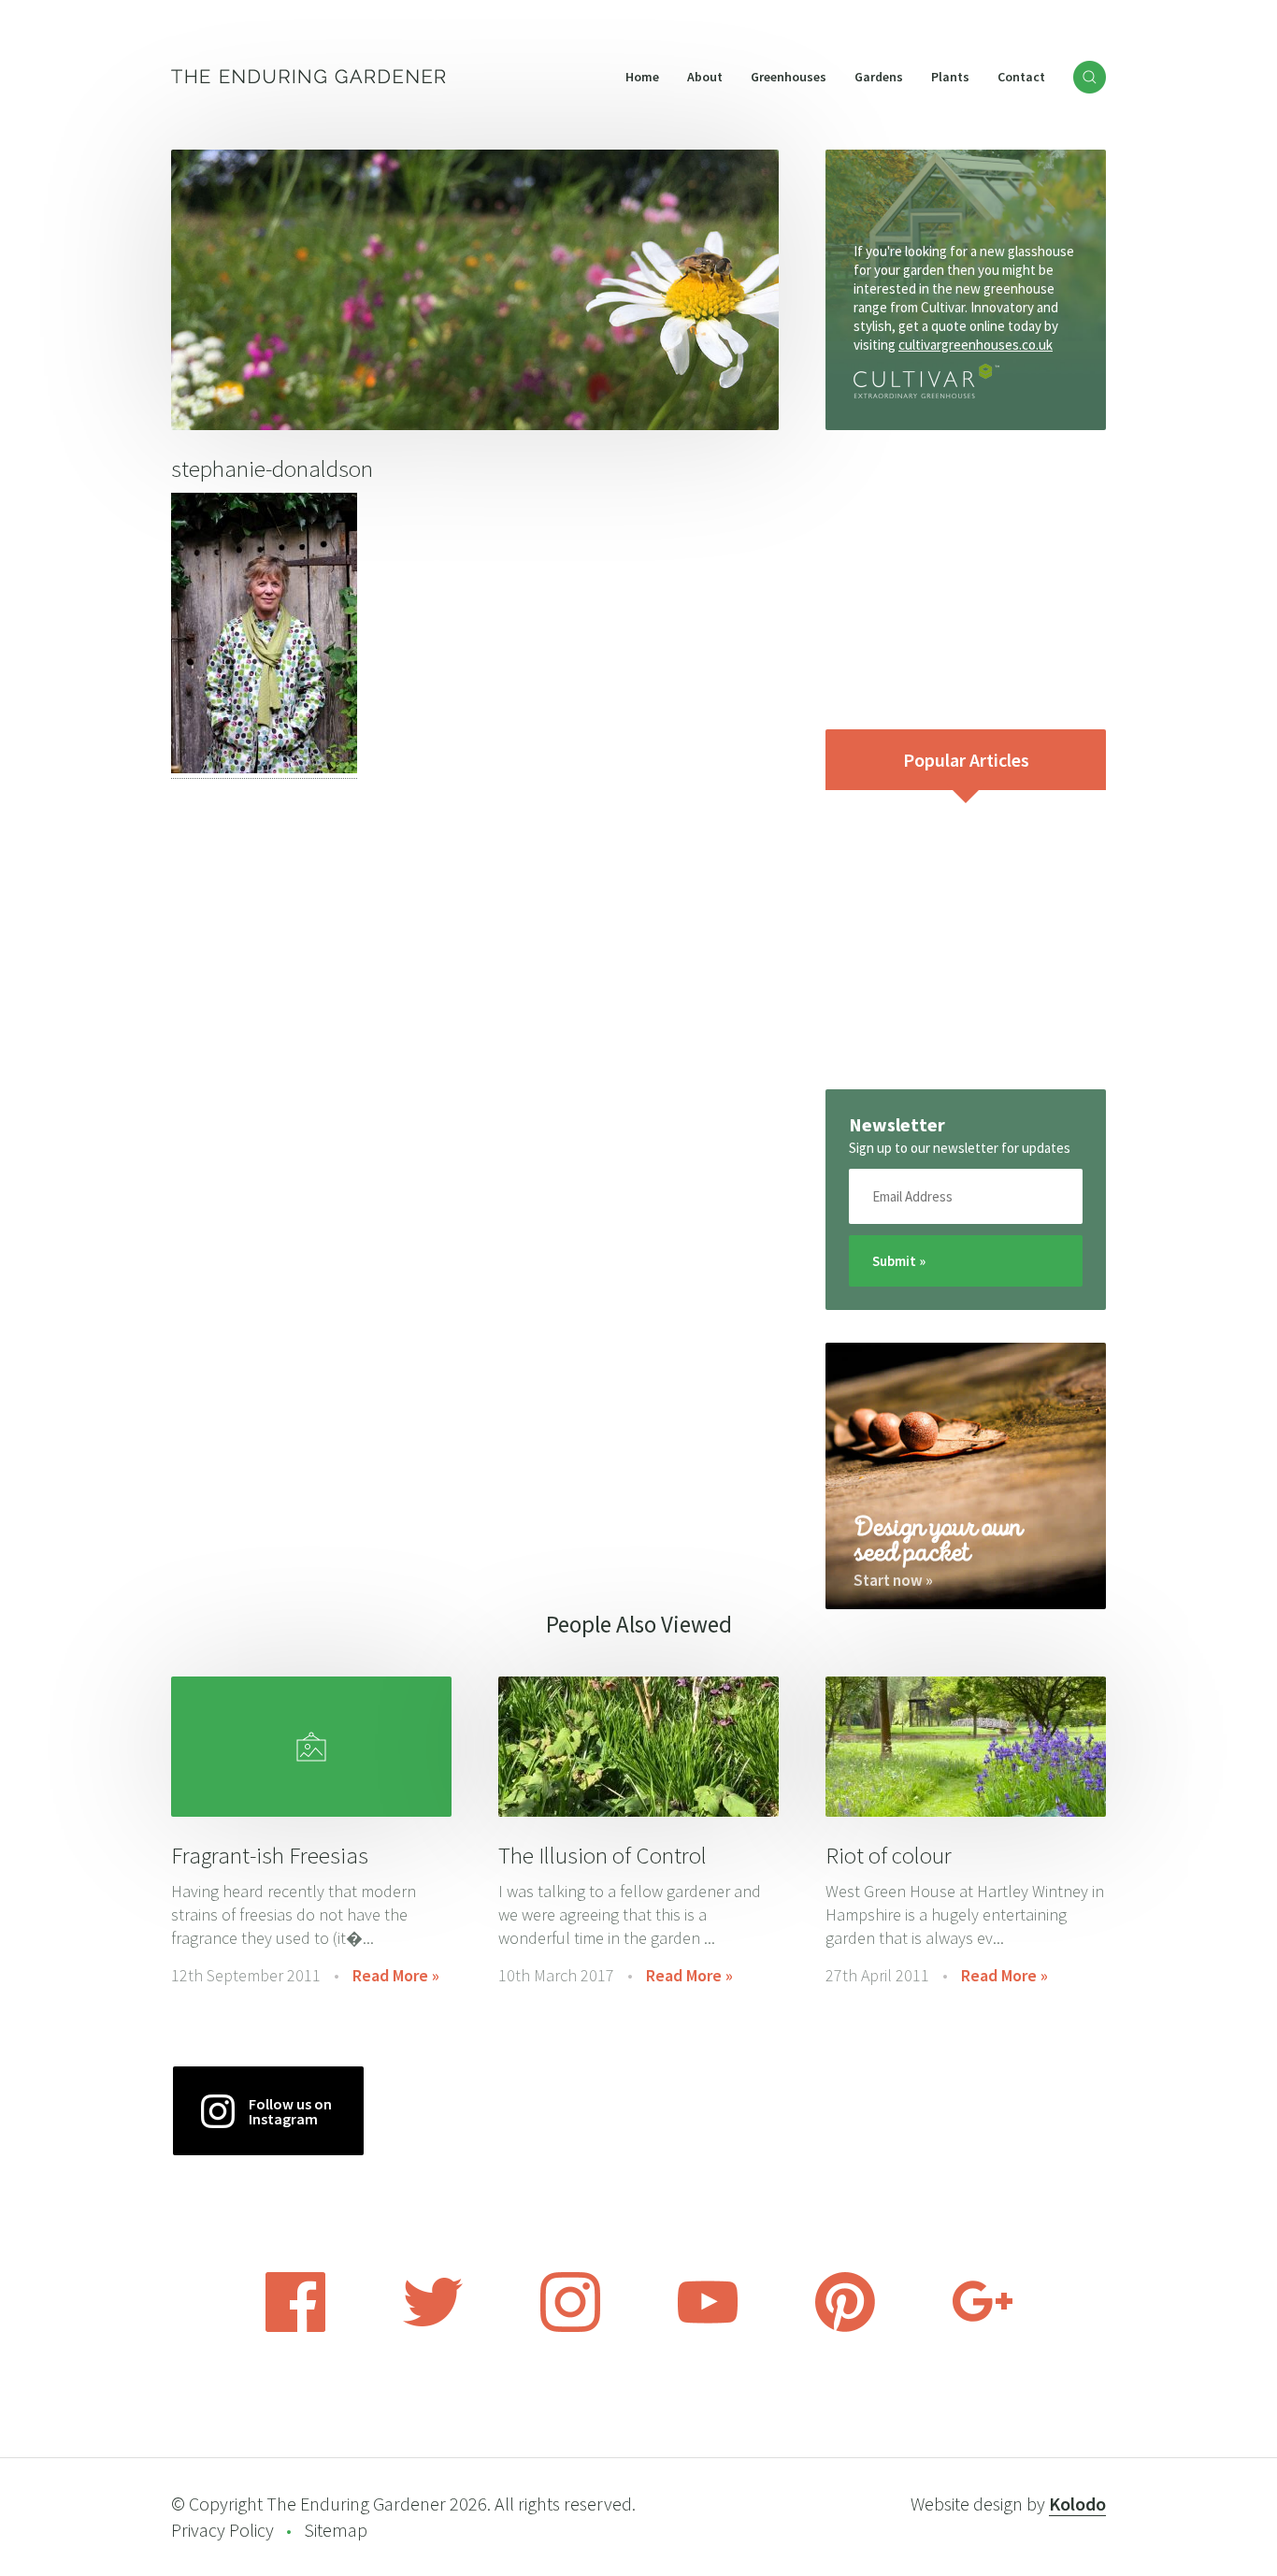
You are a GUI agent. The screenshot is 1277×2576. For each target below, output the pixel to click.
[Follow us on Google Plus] (983, 2326)
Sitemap (336, 2530)
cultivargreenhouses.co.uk (976, 345)
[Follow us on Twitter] (433, 2326)
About (705, 77)
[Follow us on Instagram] (570, 2326)
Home (642, 77)
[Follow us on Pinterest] (845, 2326)
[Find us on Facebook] (295, 2326)
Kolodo (1077, 2504)
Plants (950, 77)
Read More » (396, 1975)
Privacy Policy (222, 2530)
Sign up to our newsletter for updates (960, 1148)
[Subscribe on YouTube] (708, 2326)
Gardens (879, 77)
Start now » (893, 1580)
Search (1090, 77)
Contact (1021, 77)
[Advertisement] (966, 580)
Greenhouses (789, 77)
